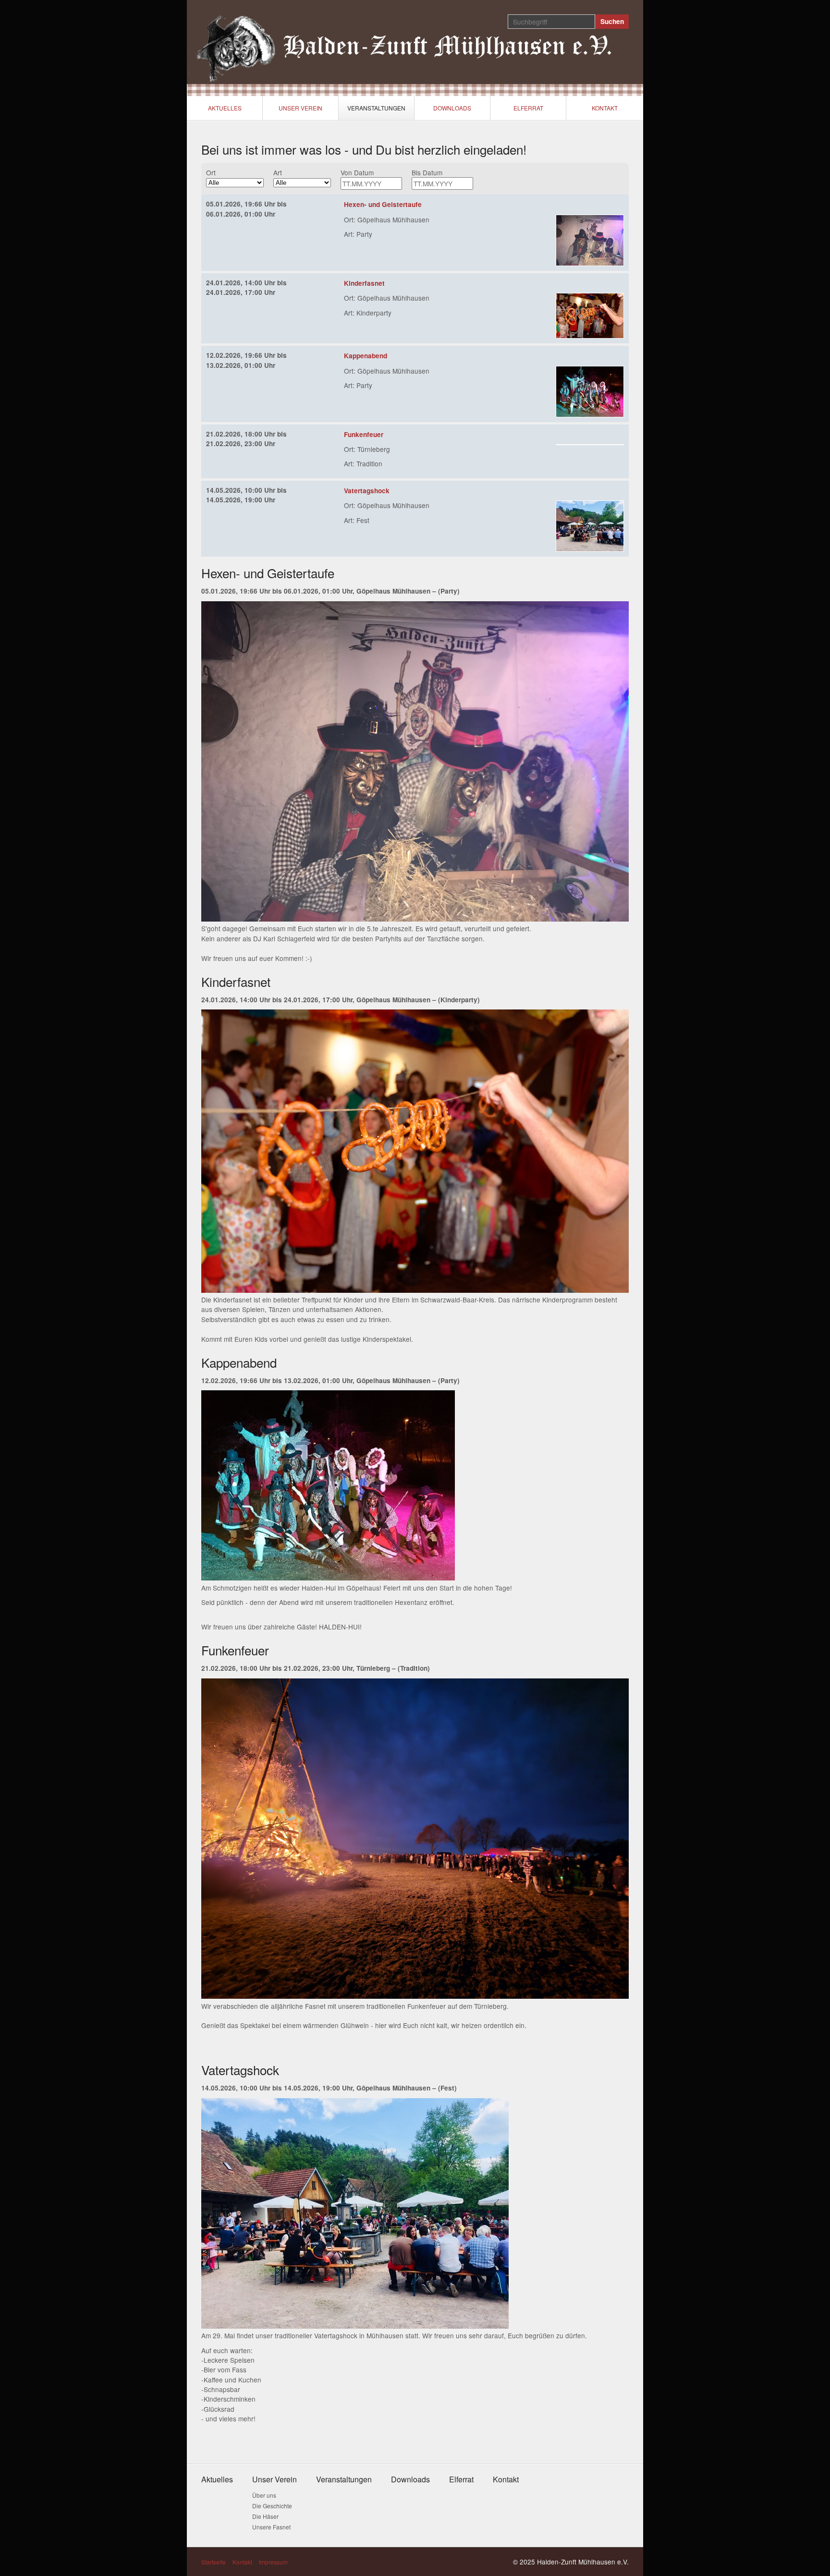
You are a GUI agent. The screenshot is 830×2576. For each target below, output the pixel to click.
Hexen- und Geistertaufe (383, 204)
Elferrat (528, 108)
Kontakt (605, 108)
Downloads (452, 108)
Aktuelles (225, 108)
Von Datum (357, 172)
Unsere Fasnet (271, 2527)
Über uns (264, 2495)
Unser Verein (300, 108)
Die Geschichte (272, 2506)
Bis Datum (427, 172)
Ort (211, 172)
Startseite (214, 2562)
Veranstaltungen (376, 108)
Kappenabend (366, 356)
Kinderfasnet (364, 283)
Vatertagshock (367, 491)
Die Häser (265, 2516)
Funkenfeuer (364, 434)
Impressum (273, 2562)
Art (278, 172)
